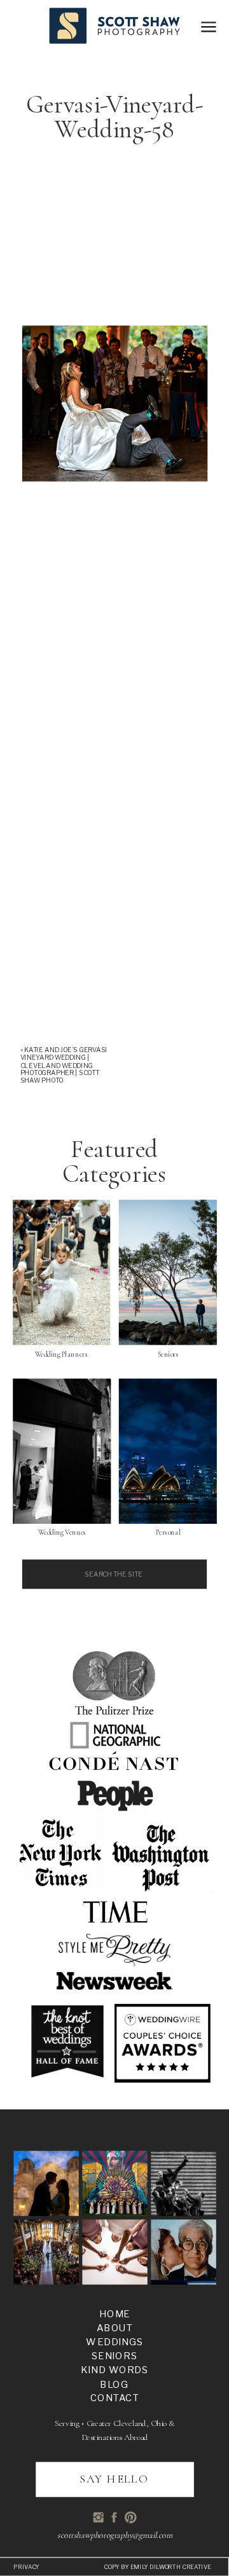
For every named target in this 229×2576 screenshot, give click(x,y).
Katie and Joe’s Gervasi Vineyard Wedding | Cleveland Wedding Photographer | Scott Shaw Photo (64, 1065)
